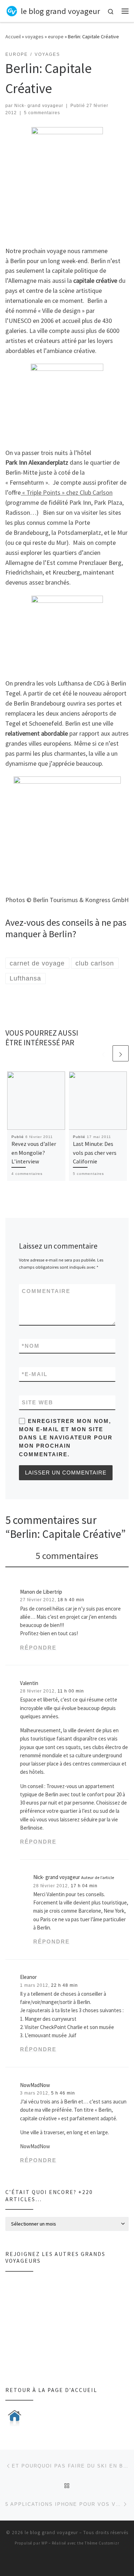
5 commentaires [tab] (67, 1556)
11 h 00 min (71, 1691)
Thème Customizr (102, 2543)
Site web (38, 1402)
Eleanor (28, 1977)
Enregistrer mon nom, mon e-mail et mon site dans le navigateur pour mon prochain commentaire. (66, 1438)
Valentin (29, 1683)
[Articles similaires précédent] (103, 1053)
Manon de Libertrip (41, 1592)
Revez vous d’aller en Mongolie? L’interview (34, 1153)
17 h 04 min (84, 1886)
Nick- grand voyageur (39, 106)
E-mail (35, 1374)
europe (56, 37)
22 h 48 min (64, 1985)
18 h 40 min (71, 1600)
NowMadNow (35, 2085)
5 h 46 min (63, 2093)
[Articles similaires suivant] (121, 1053)
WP (44, 2543)
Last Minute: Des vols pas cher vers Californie (95, 1153)
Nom (31, 1346)
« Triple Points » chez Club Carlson (67, 492)
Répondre (38, 1648)
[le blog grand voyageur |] (12, 10)
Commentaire (46, 1291)
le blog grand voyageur (51, 2533)
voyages (34, 37)
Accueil (13, 37)
